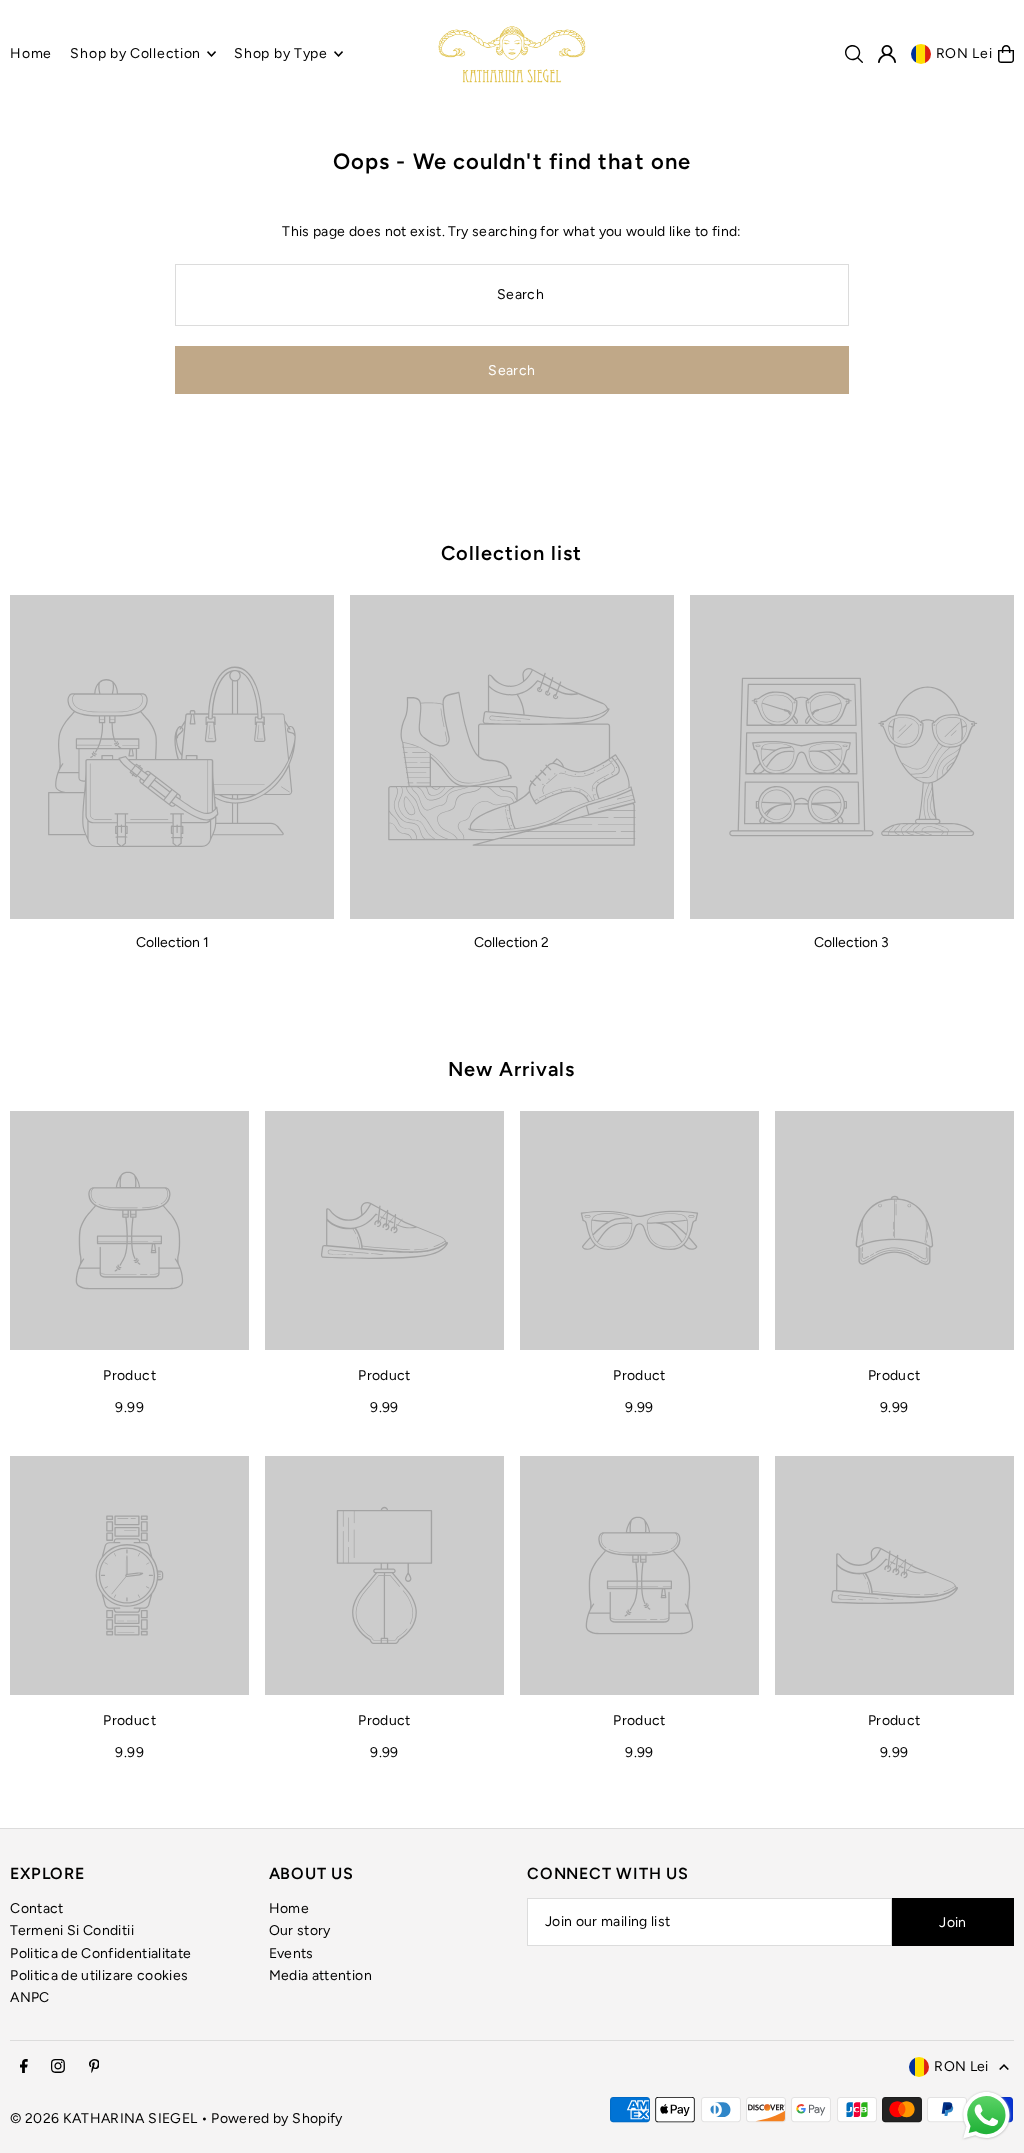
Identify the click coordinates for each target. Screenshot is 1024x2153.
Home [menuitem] (31, 53)
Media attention (320, 1975)
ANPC (29, 1997)
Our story (300, 1930)
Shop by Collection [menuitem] (135, 53)
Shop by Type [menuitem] (280, 53)
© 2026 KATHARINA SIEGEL (105, 2118)
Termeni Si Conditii (72, 1930)
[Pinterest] (94, 2067)
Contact (36, 1908)
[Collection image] (172, 757)
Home (289, 1908)
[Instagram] (58, 2067)
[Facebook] (24, 2067)
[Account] (887, 54)
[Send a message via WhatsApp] (986, 2115)
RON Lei (964, 53)
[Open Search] (854, 54)
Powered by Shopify (276, 2118)
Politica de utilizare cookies (99, 1975)
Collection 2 (511, 942)
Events (291, 1953)
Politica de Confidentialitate (100, 1953)
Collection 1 (172, 942)
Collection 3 (851, 942)
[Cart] (1006, 54)
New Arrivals (511, 1069)
